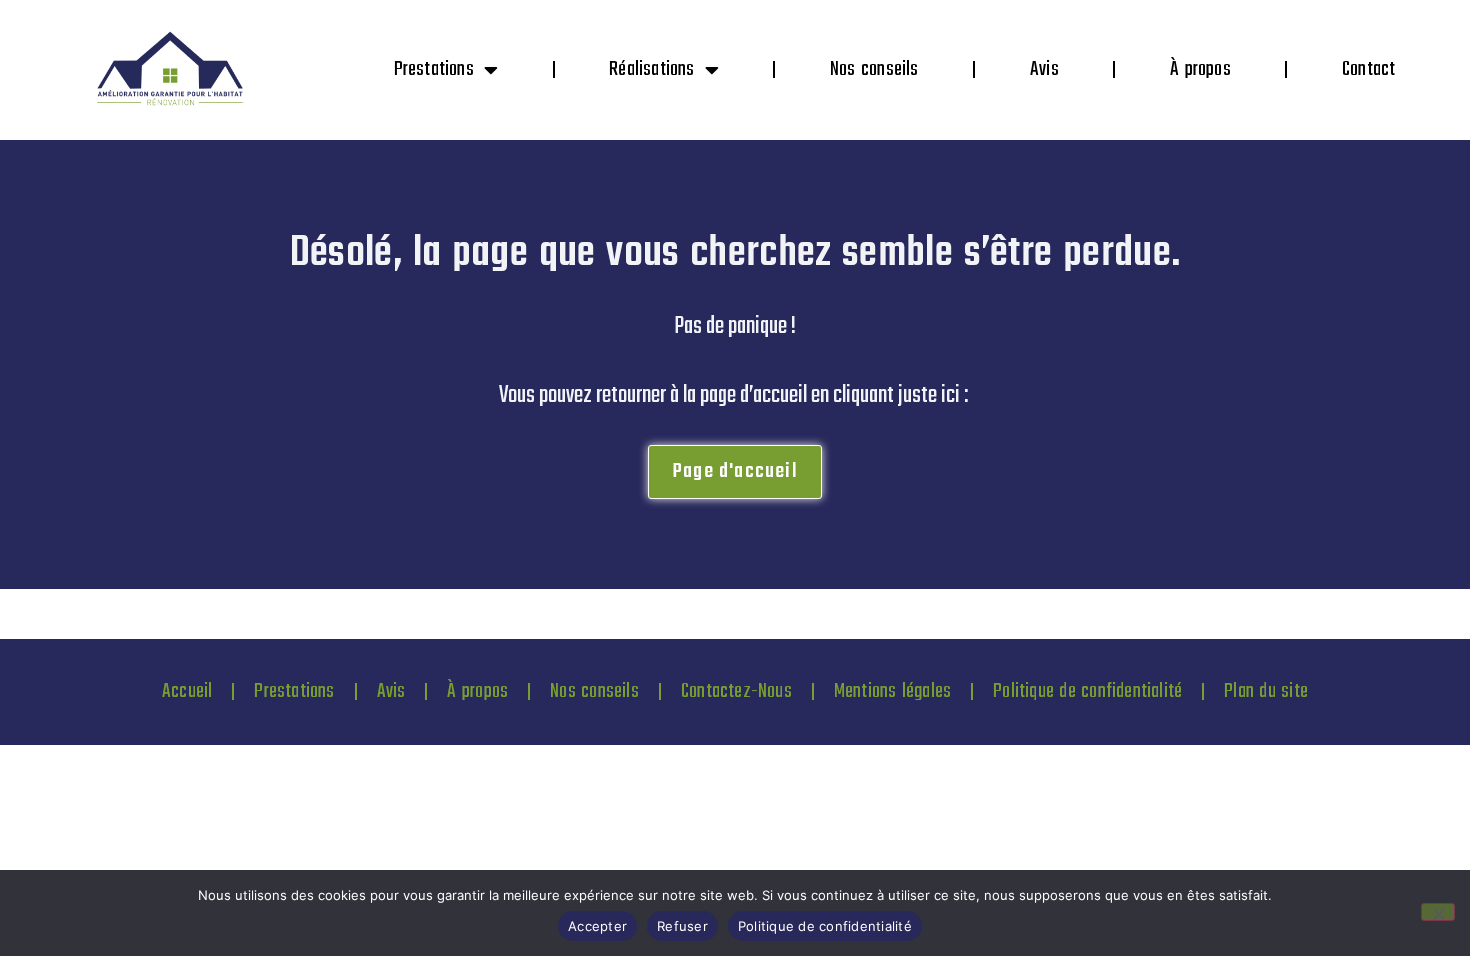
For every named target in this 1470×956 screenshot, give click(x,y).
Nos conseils (874, 69)
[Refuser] (1438, 912)
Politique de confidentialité (1087, 691)
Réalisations (651, 69)
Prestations (434, 69)
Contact (1368, 69)
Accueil (187, 691)
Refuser (682, 926)
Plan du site (1266, 691)
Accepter (597, 926)
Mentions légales (892, 691)
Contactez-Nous (736, 691)
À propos (1200, 69)
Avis (1044, 69)
